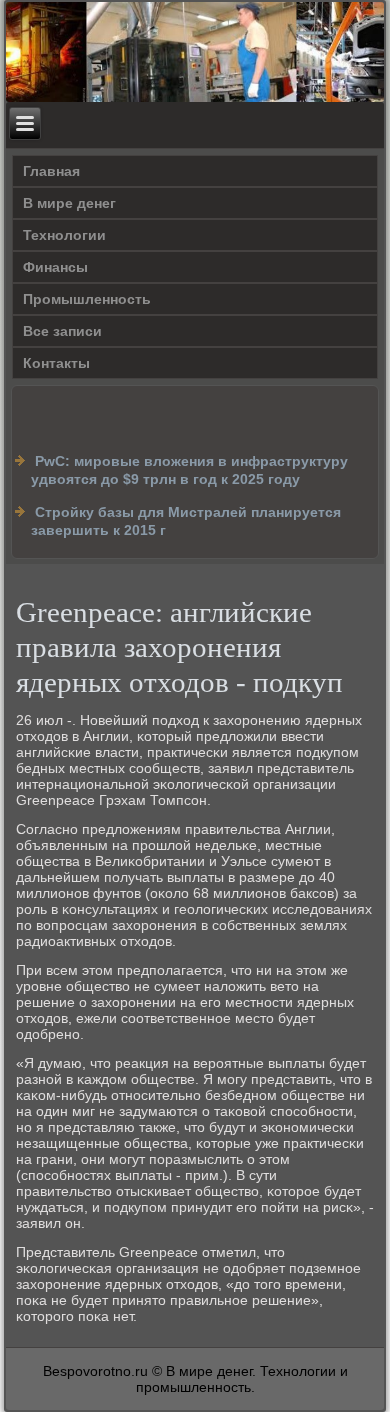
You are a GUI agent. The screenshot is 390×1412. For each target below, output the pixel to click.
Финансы (55, 267)
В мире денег (69, 203)
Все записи (62, 331)
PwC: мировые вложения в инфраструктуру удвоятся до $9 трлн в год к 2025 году (189, 470)
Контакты (56, 363)
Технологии (64, 235)
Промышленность (87, 299)
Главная (51, 171)
